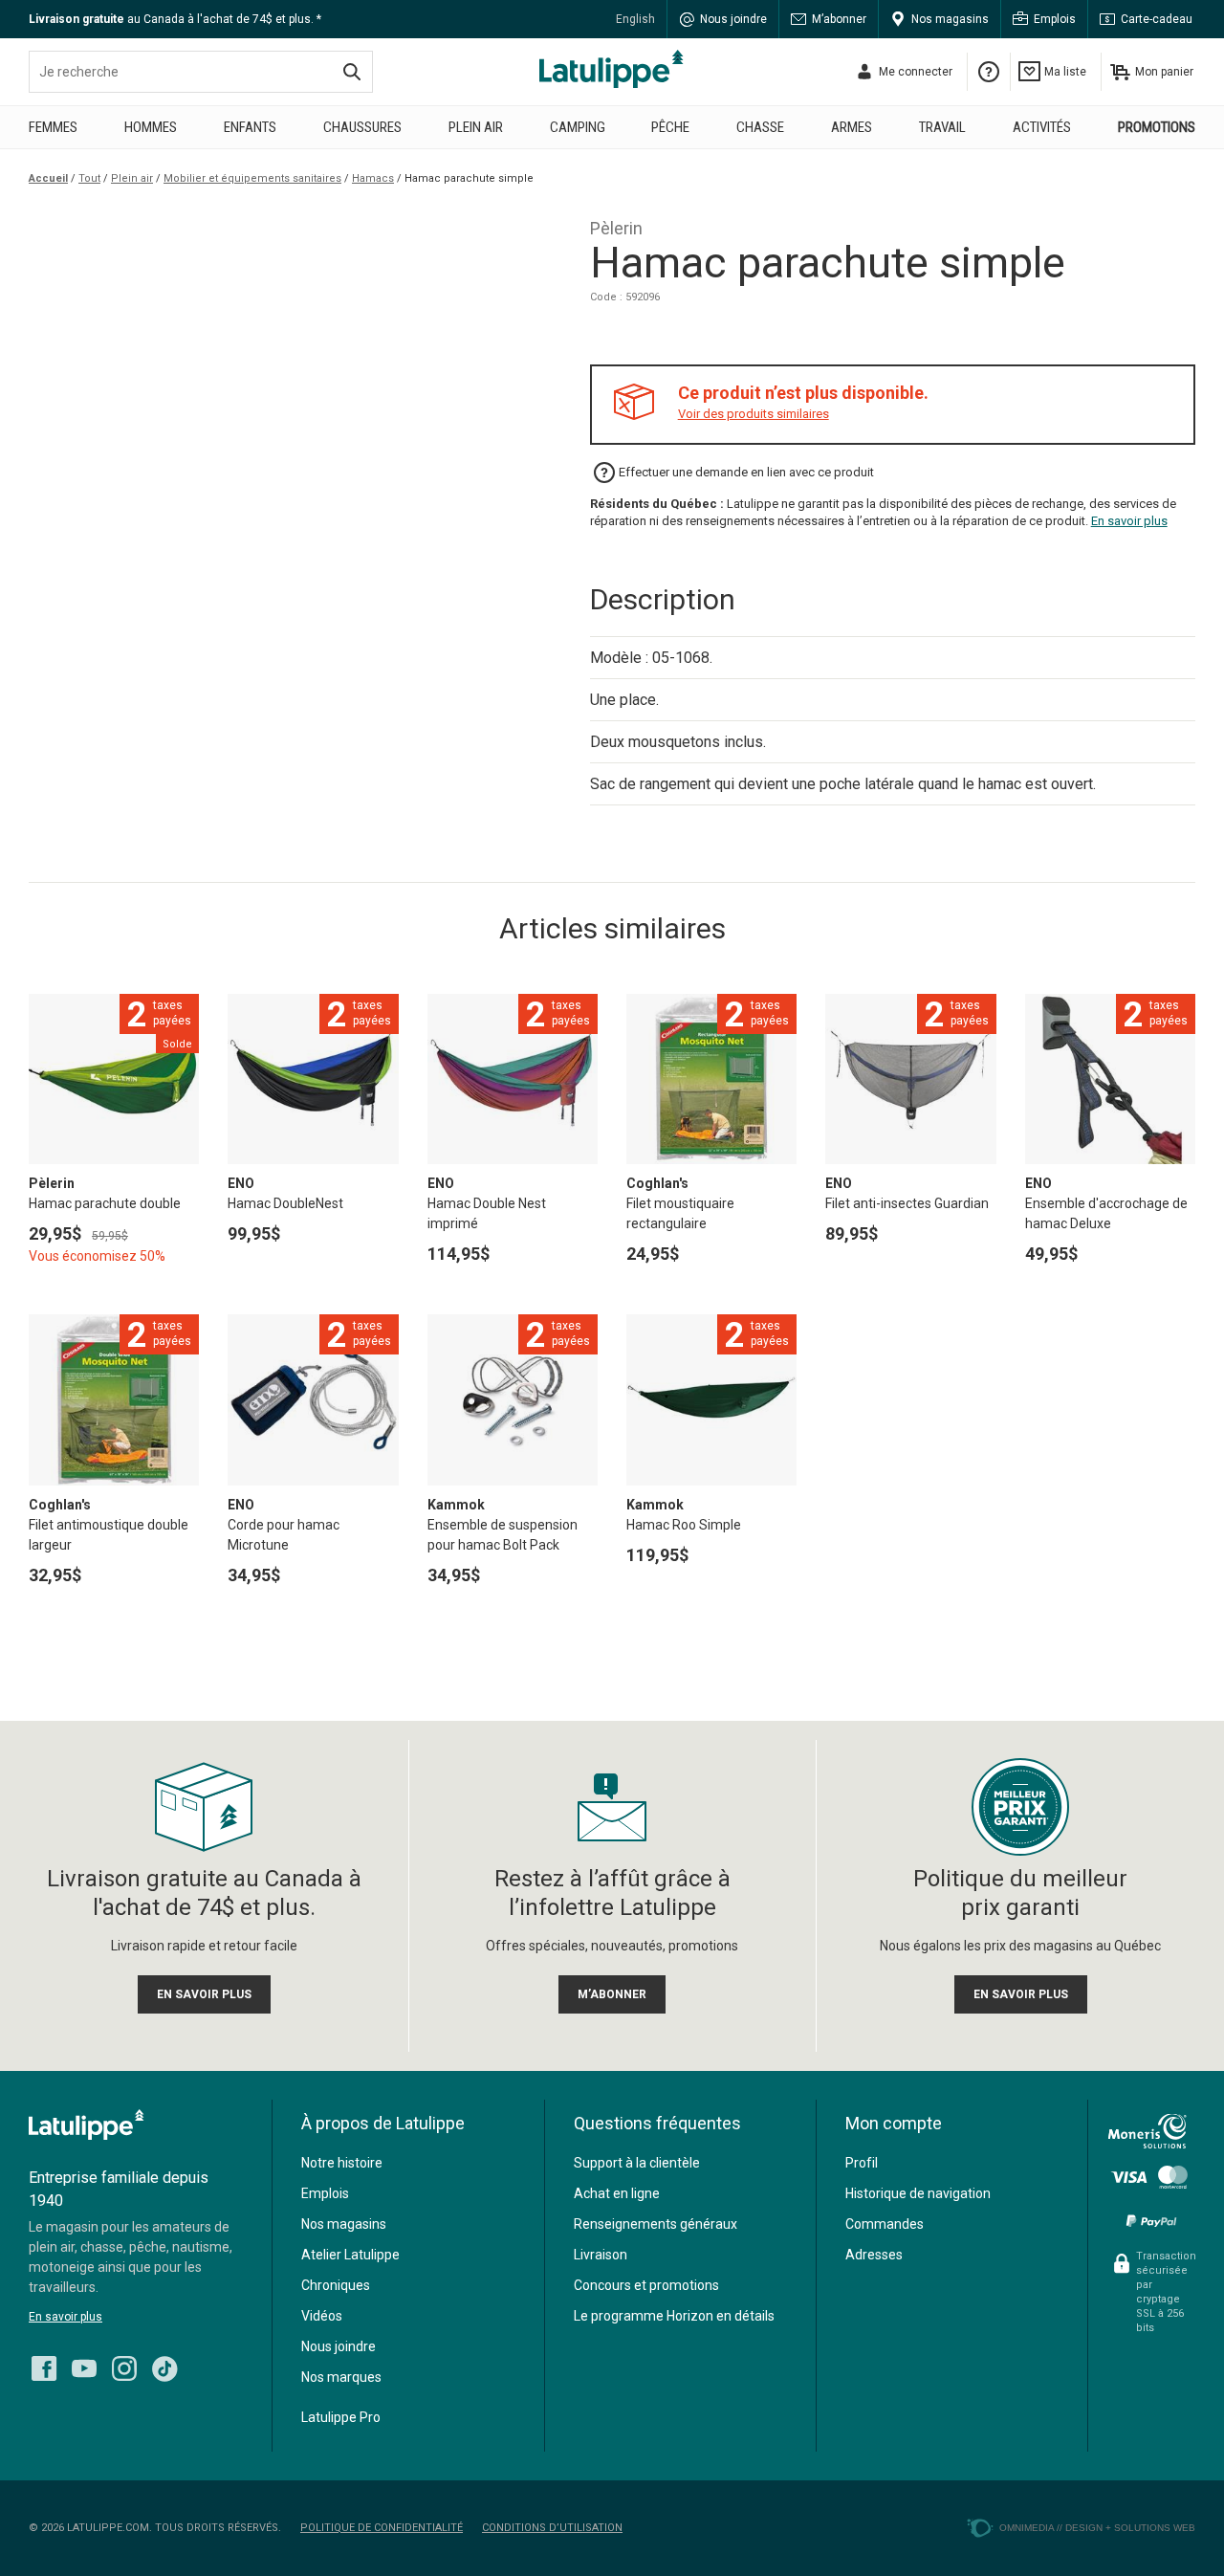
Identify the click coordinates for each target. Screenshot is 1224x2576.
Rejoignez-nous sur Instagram (124, 2368)
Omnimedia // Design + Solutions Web (1097, 2528)
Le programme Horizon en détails (674, 2316)
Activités (1042, 127)
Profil (862, 2163)
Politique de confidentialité (382, 2528)
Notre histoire (342, 2163)
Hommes (151, 127)
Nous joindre (733, 19)
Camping (578, 127)
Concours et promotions (646, 2285)
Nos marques (341, 2377)
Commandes (885, 2224)
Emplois (1055, 19)
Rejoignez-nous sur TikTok (164, 2368)
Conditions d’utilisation (552, 2528)
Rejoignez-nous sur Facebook (44, 2368)
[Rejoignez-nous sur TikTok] (164, 2364)
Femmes (53, 127)
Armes (852, 127)
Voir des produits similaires (754, 414)
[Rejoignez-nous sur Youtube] (84, 2364)
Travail (942, 127)
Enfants (250, 127)
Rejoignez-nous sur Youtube (84, 2368)
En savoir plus (1129, 521)
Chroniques (336, 2285)
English (635, 19)
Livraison (601, 2255)
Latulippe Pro (341, 2417)
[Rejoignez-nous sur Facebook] (44, 2364)
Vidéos (322, 2316)
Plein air (476, 127)
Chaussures (362, 127)
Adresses (874, 2255)
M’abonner (839, 19)
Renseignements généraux (656, 2224)
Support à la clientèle (637, 2163)
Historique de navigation (918, 2193)
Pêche (670, 127)
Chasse (760, 127)
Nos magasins (950, 19)
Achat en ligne (617, 2193)
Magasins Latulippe (612, 69)
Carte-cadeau (1157, 19)
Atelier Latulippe (350, 2255)
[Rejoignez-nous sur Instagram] (124, 2364)
